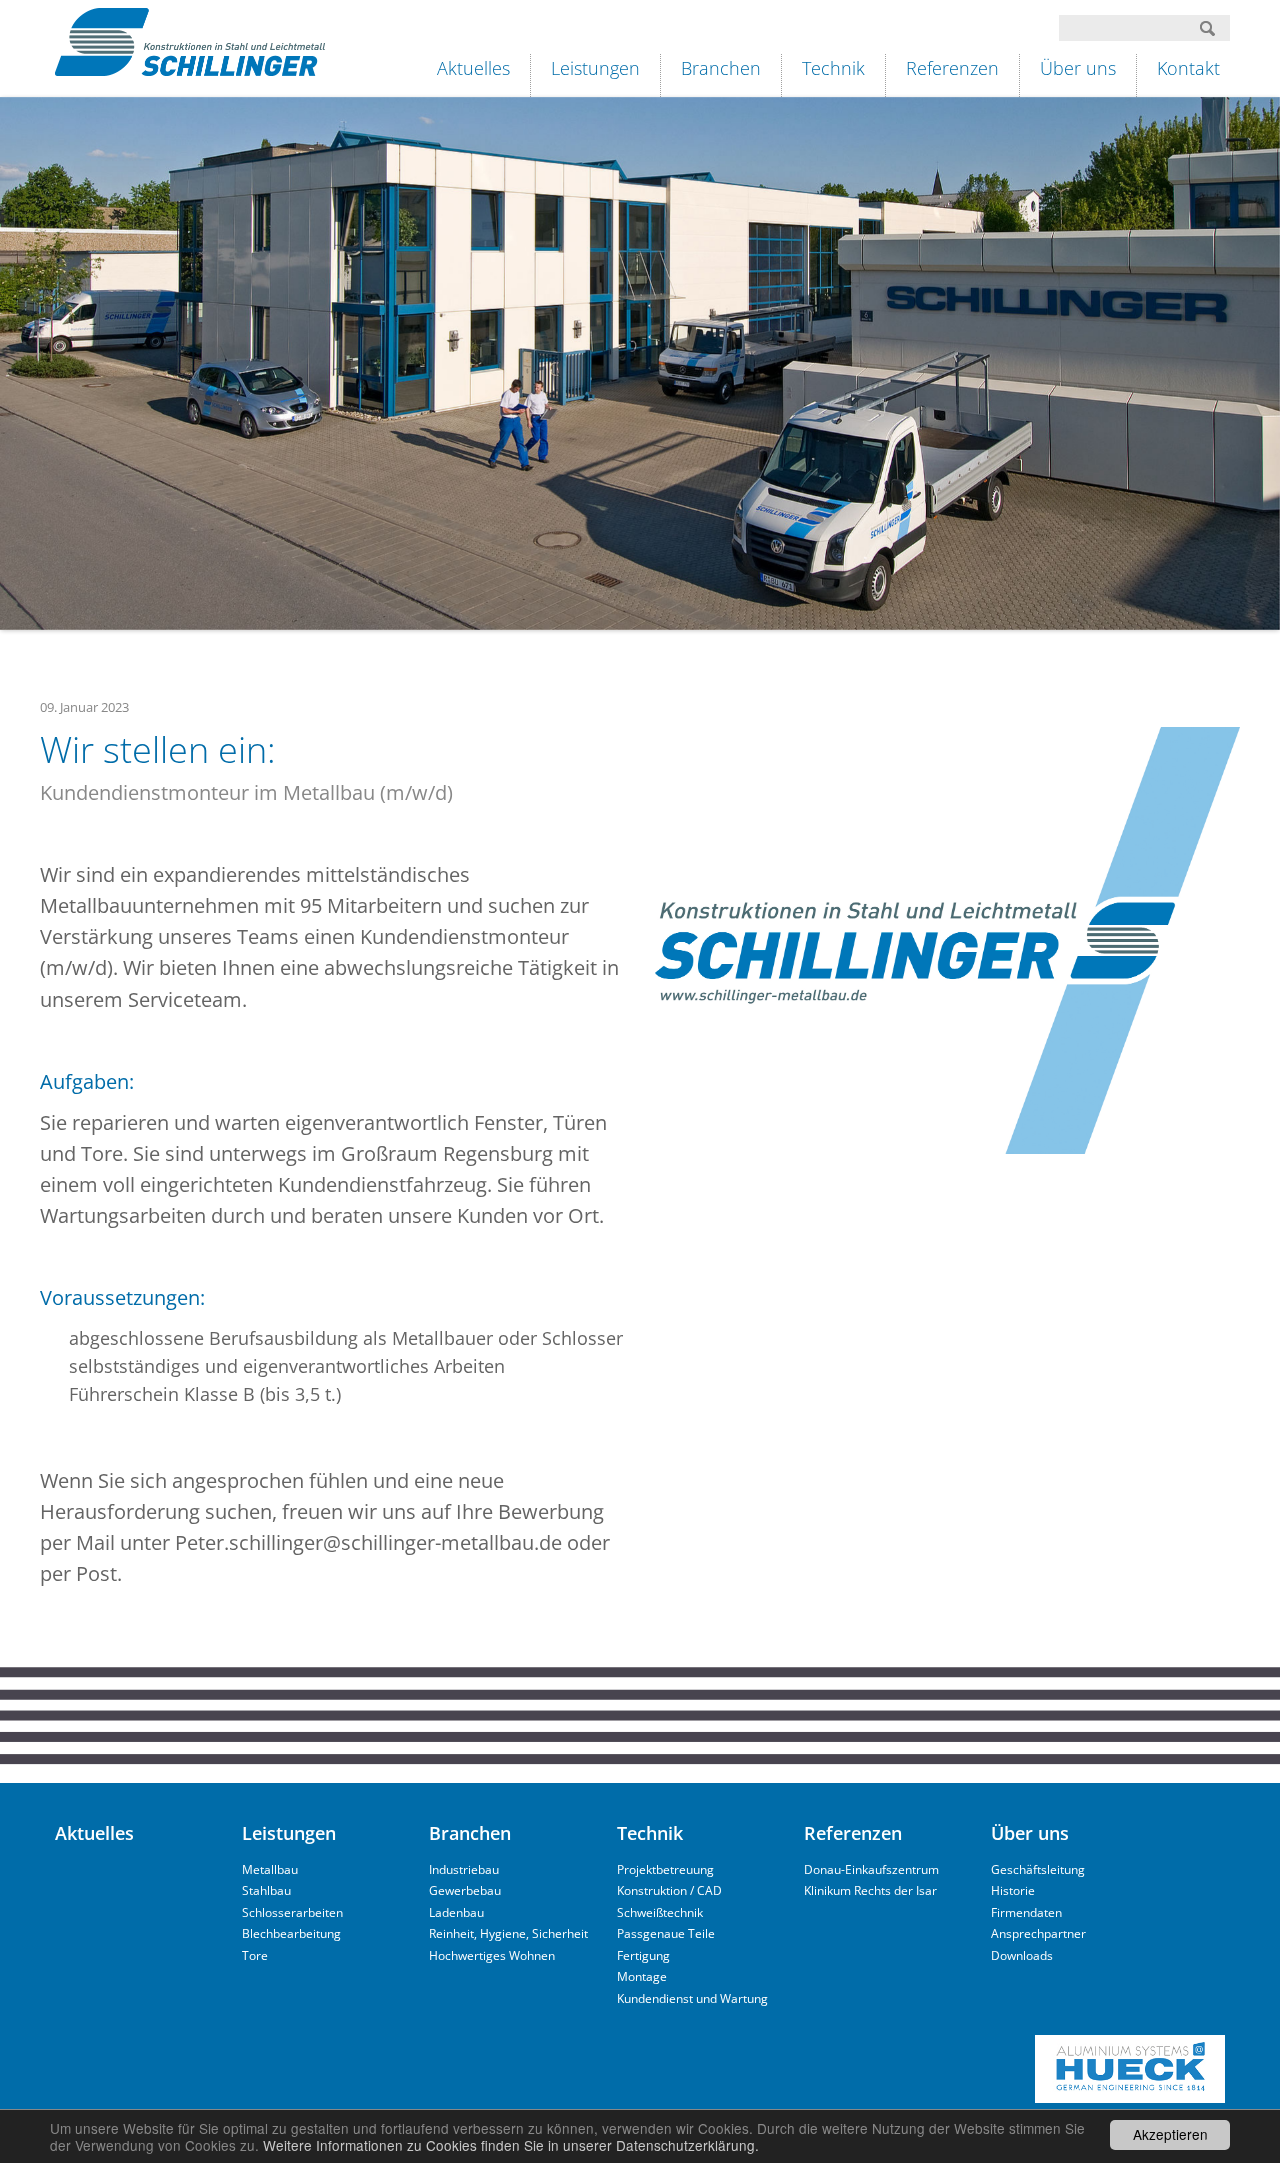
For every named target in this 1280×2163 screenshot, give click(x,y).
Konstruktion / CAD (669, 1890)
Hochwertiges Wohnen (492, 1955)
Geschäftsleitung (1038, 1869)
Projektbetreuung (665, 1869)
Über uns (1078, 68)
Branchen (721, 68)
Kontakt (1188, 68)
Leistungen (595, 68)
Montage (642, 1976)
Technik (833, 68)
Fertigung (643, 1955)
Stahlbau (266, 1890)
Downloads (1022, 1955)
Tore (255, 1955)
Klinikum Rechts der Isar (870, 1890)
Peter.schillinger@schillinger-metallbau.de (368, 1542)
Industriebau (464, 1869)
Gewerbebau (465, 1890)
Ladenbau (456, 1912)
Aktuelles (473, 68)
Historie (1013, 1890)
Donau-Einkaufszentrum (871, 1869)
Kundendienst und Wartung (692, 1998)
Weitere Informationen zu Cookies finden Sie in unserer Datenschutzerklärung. (511, 2145)
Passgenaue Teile (666, 1933)
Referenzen (952, 68)
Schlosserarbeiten (292, 1912)
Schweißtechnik (660, 1912)
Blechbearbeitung (291, 1933)
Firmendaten (1026, 1912)
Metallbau (270, 1869)
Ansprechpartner (1038, 1933)
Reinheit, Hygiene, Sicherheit (508, 1933)
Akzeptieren (1170, 2134)
